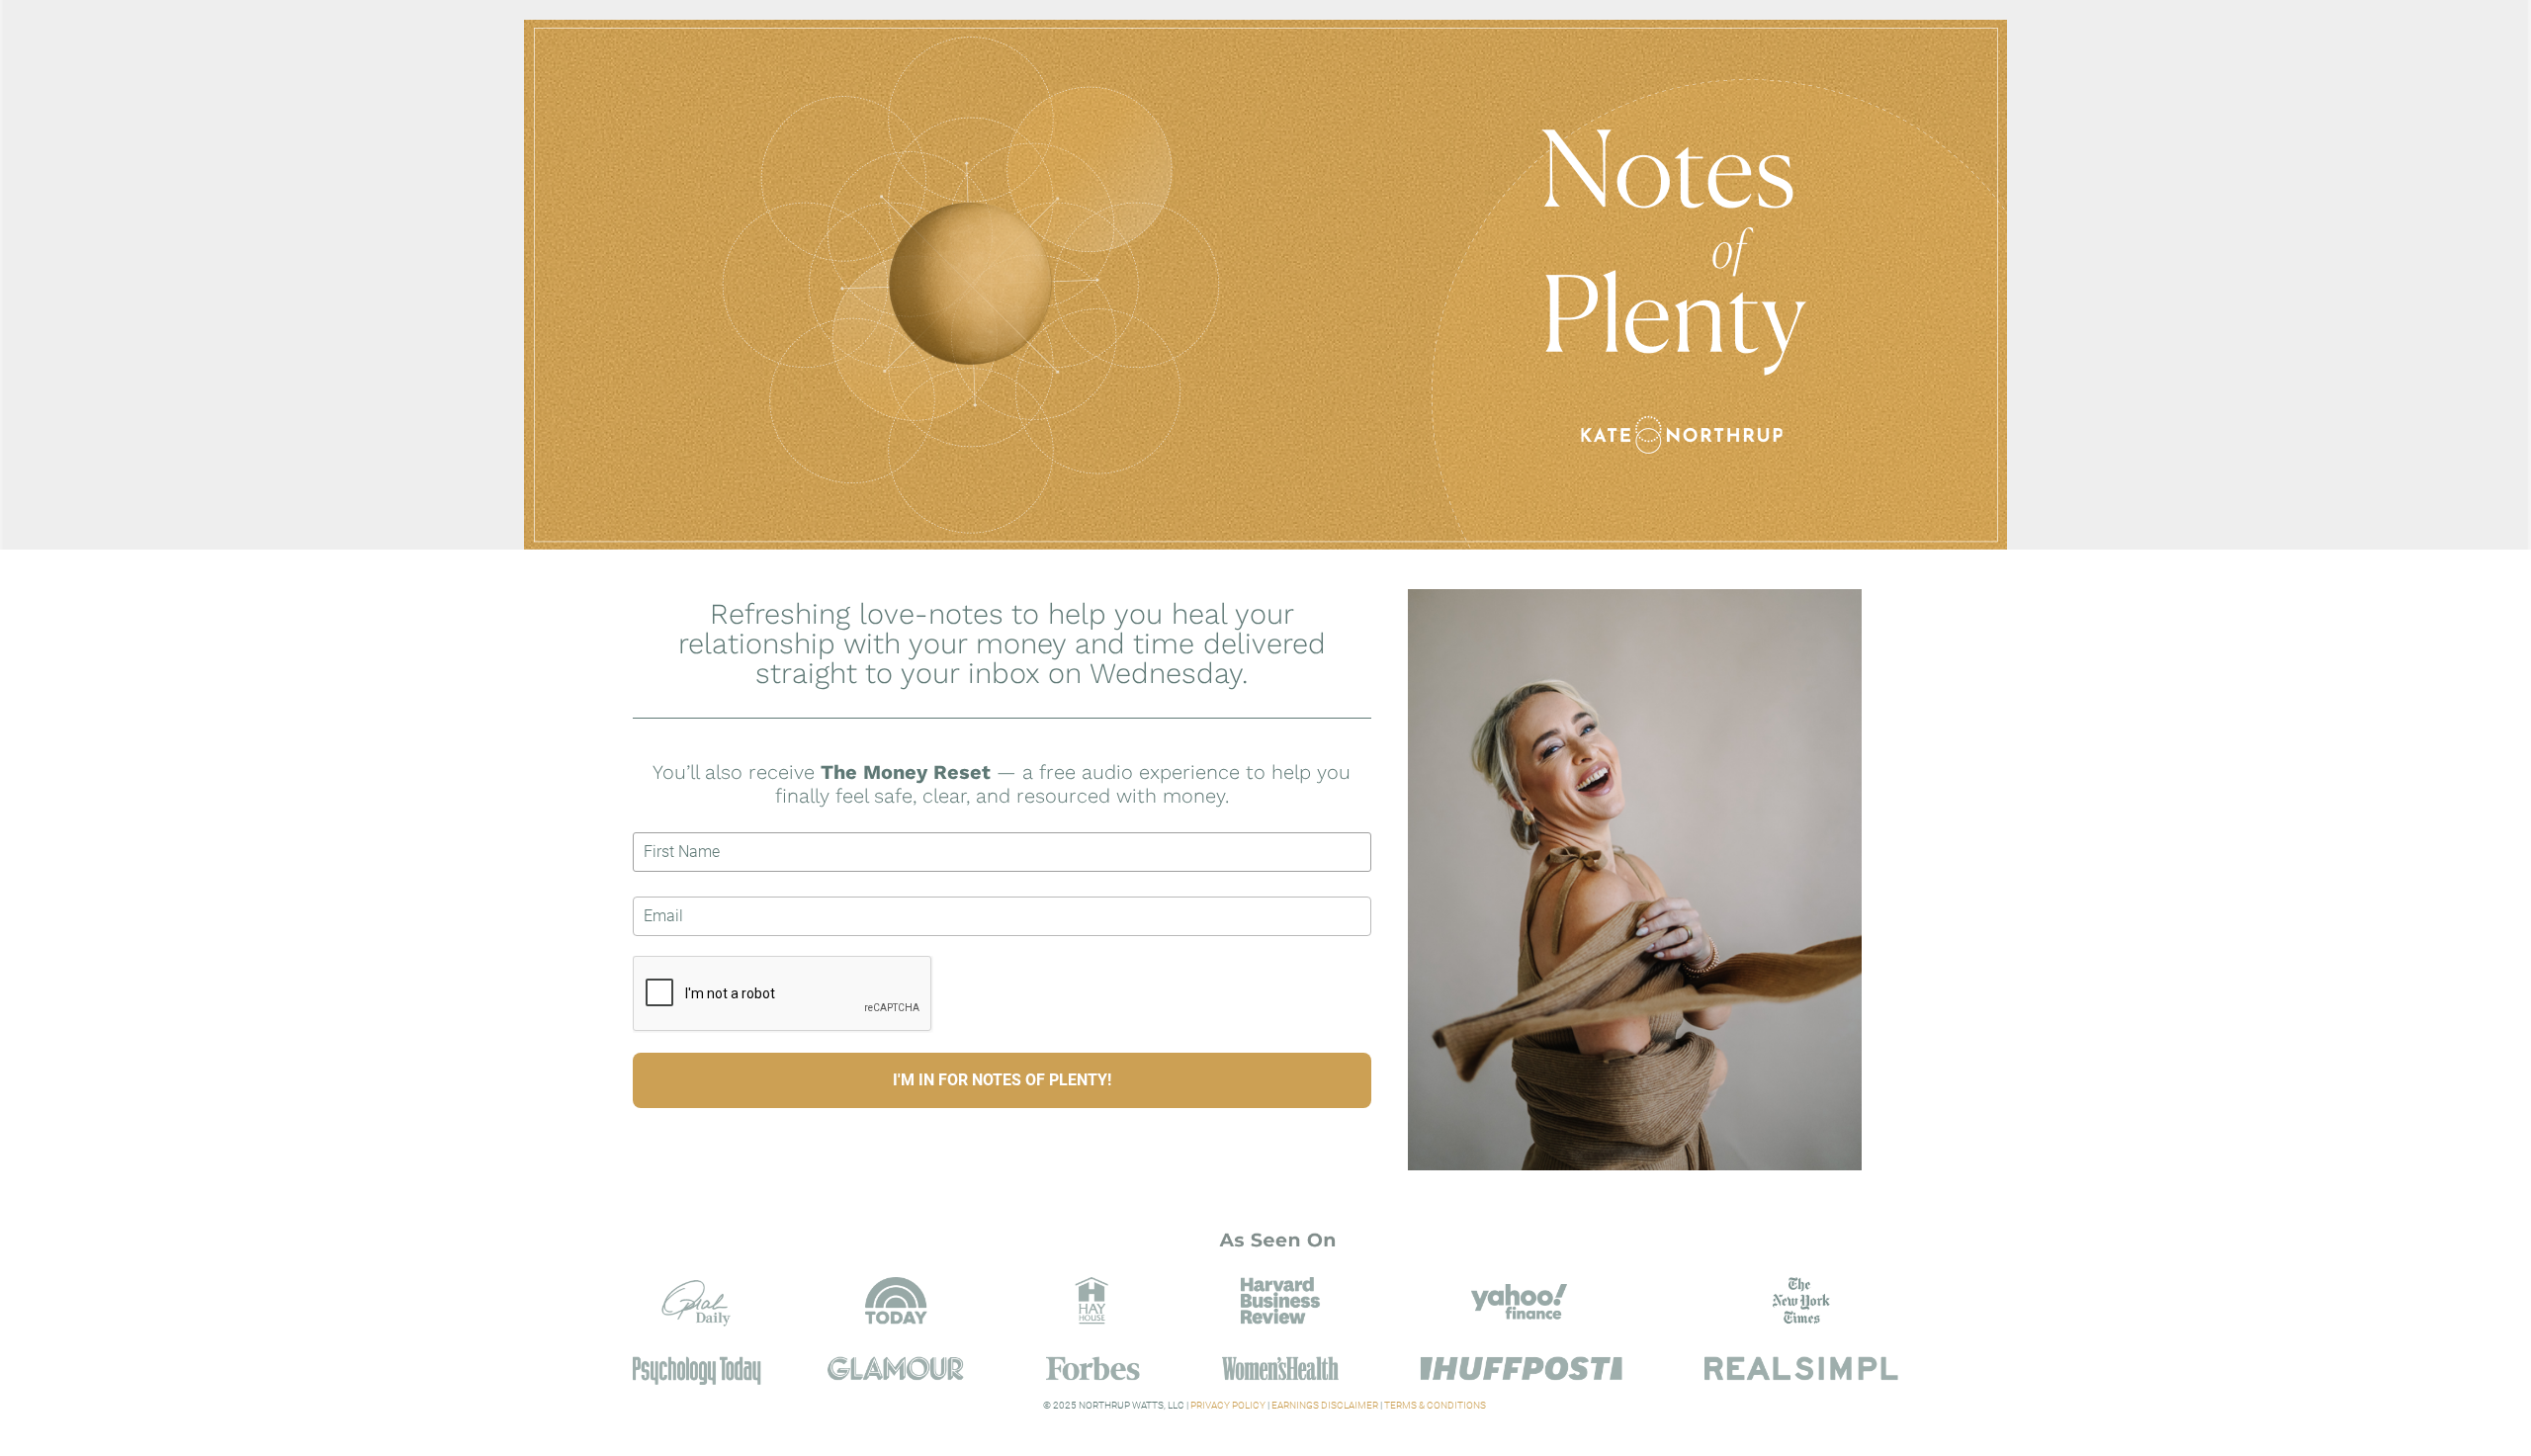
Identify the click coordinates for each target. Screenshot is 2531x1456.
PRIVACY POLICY (1228, 1405)
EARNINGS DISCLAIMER (1325, 1405)
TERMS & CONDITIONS (1436, 1405)
